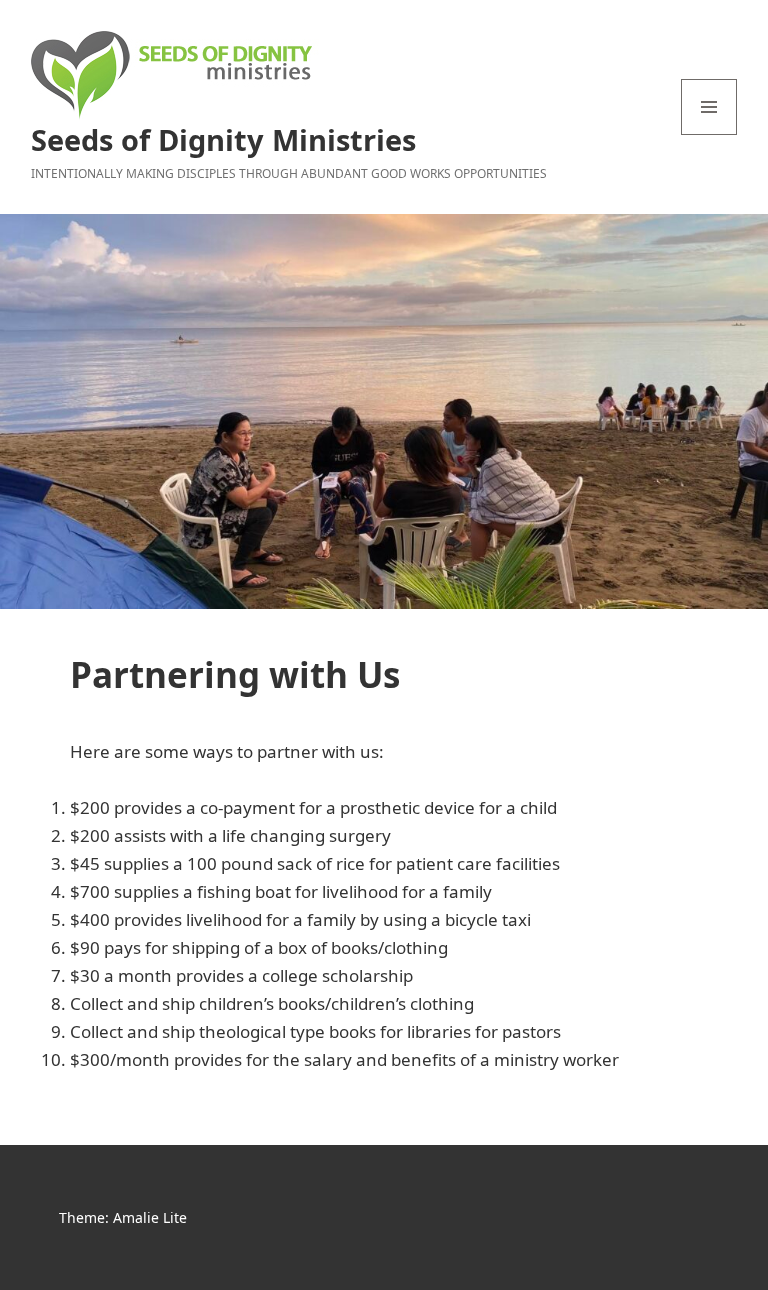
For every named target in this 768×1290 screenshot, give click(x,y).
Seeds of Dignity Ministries (223, 139)
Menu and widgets (709, 134)
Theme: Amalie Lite (123, 1217)
